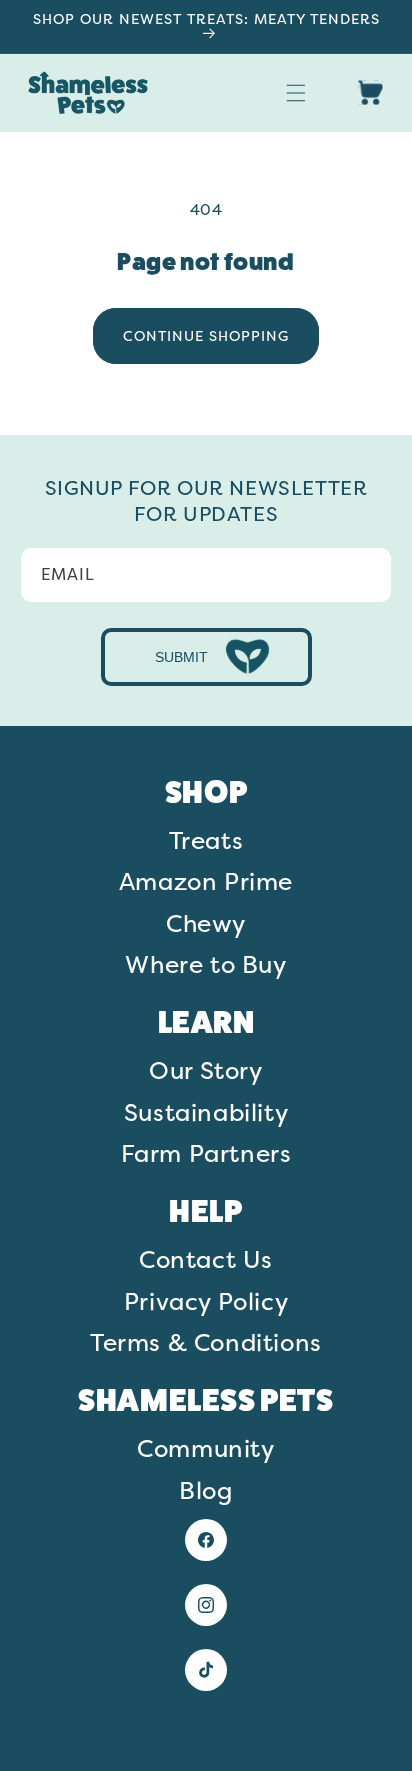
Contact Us (206, 1259)
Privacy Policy (206, 1301)
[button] (296, 93)
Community (205, 1448)
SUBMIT (181, 657)
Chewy (206, 923)
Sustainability (206, 1112)
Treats (206, 840)
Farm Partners (206, 1153)
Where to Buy (205, 964)
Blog (205, 1490)
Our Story (205, 1070)
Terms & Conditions (206, 1342)
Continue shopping (206, 336)
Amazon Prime (206, 881)
